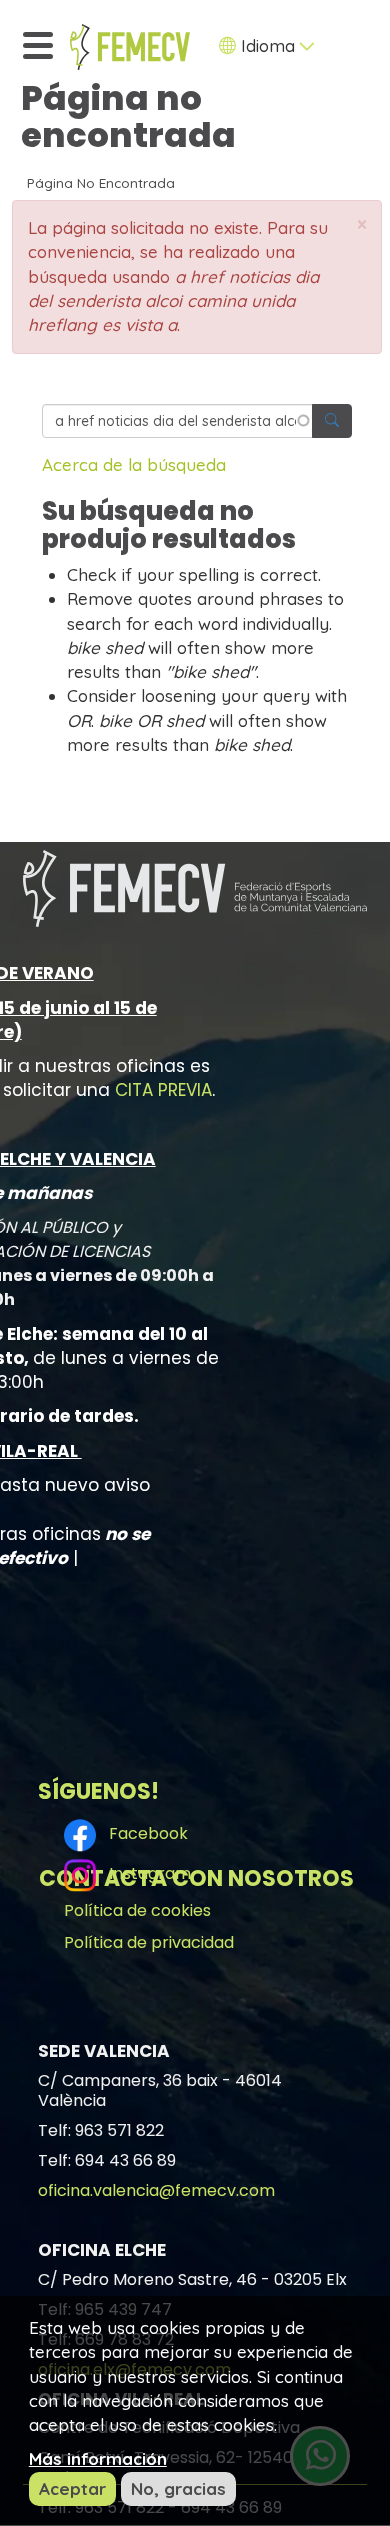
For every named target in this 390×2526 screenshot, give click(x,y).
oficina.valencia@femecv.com (156, 2190)
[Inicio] (130, 47)
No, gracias (178, 2488)
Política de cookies (137, 1910)
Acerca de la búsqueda (134, 464)
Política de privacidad (149, 1942)
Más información (98, 2458)
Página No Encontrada (101, 182)
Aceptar (72, 2488)
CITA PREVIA (163, 1090)
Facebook (144, 1834)
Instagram (146, 1874)
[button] (362, 224)
